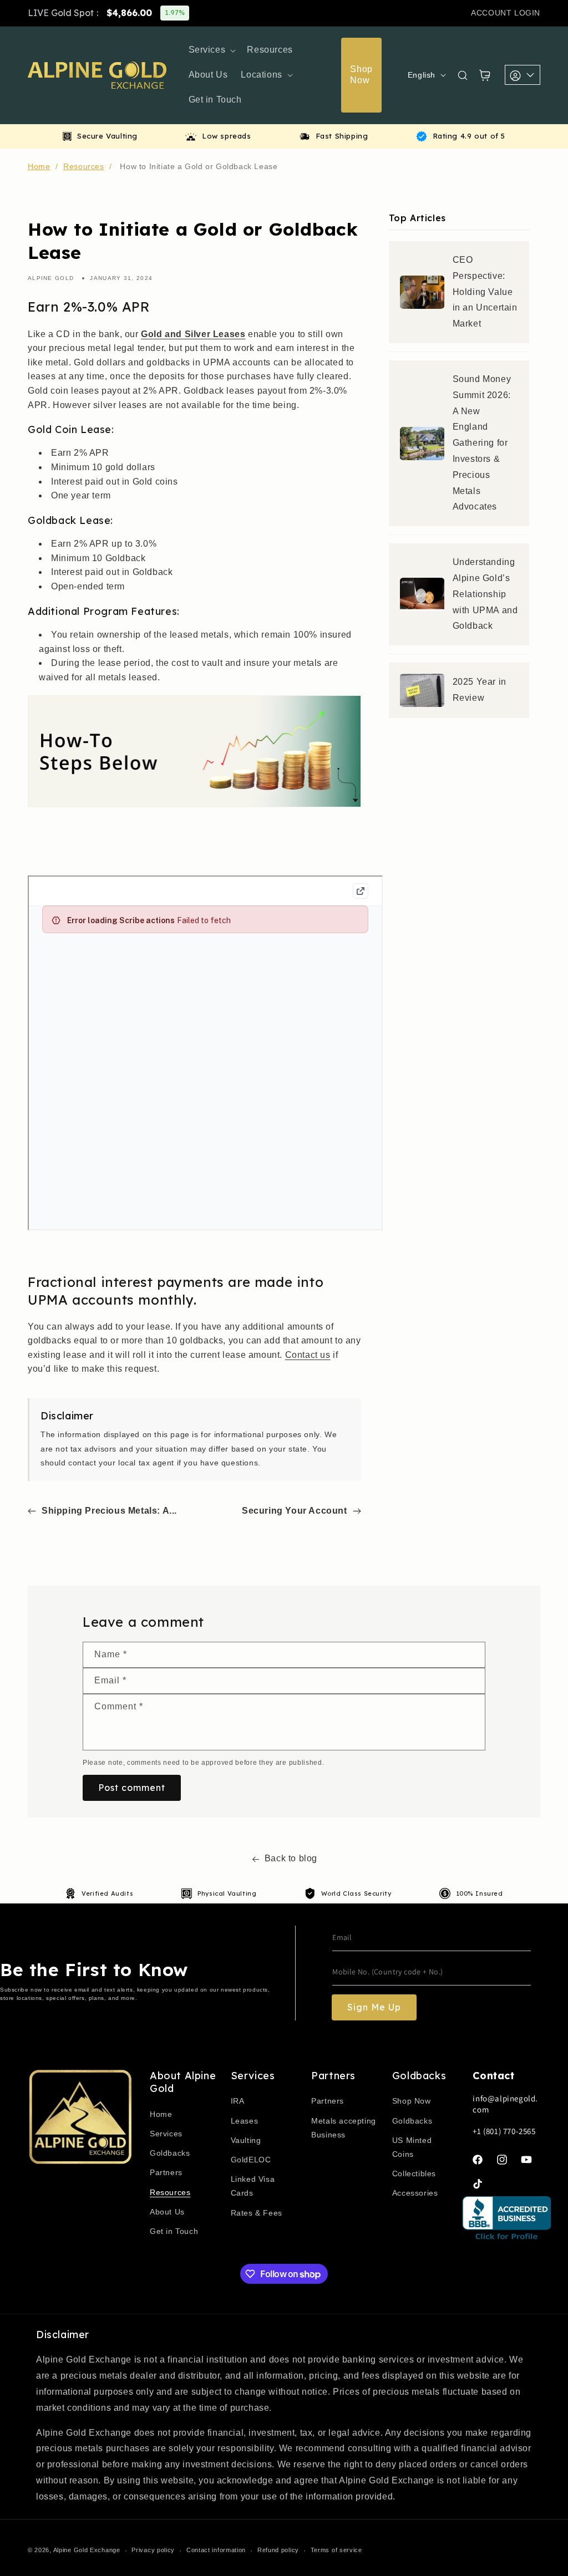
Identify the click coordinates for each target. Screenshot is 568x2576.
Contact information (216, 2550)
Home (39, 166)
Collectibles (414, 2173)
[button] (211, 50)
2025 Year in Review (480, 690)
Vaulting (246, 2140)
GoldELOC (251, 2160)
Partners (166, 2172)
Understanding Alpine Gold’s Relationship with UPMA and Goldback (485, 594)
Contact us (308, 1355)
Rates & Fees (257, 2213)
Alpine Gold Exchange (87, 2550)
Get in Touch (174, 2231)
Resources (83, 166)
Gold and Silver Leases (193, 334)
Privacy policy (153, 2550)
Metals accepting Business (344, 2128)
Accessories (415, 2193)
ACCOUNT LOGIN (506, 13)
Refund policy (278, 2550)
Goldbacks (170, 2153)
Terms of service (336, 2550)
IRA (238, 2101)
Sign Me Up (374, 2007)
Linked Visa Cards (253, 2186)
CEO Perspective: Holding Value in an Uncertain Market (485, 292)
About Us (167, 2212)
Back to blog (291, 1858)
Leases (245, 2121)
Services (166, 2134)
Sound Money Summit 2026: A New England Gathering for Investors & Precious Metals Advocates (482, 443)
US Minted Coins (412, 2147)
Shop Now (412, 2101)
